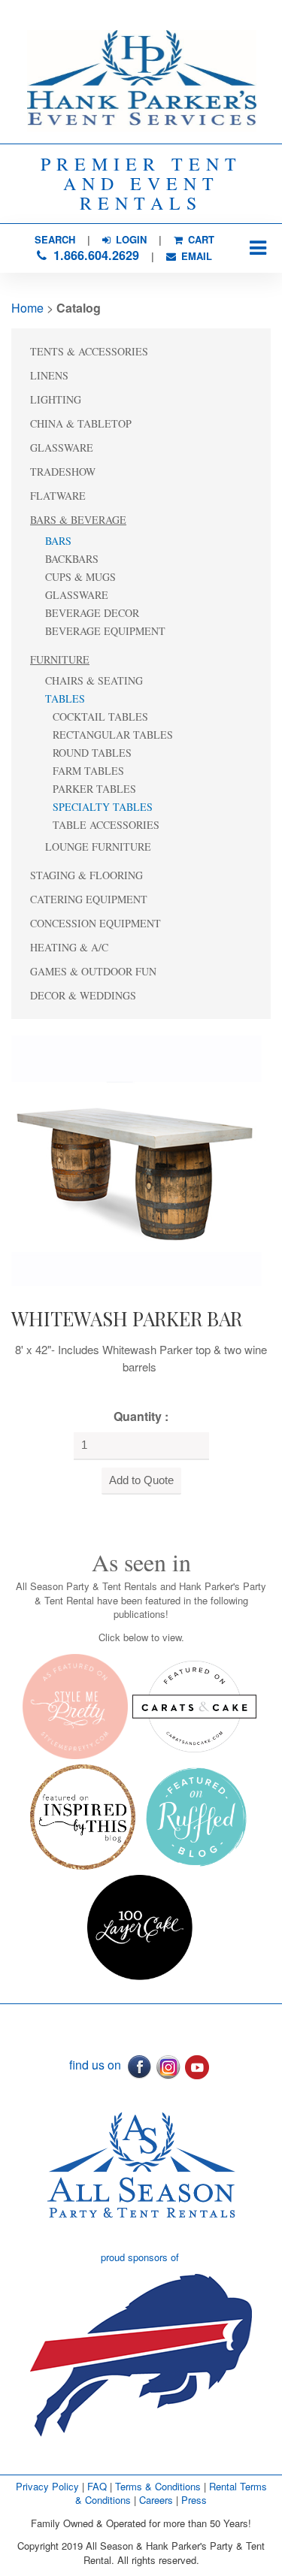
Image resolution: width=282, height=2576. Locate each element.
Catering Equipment (89, 899)
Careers (158, 2500)
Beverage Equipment (105, 631)
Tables (65, 698)
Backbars (72, 559)
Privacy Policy (47, 2486)
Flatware (58, 496)
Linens (49, 375)
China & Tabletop (81, 423)
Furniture (60, 659)
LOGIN (130, 239)
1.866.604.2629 (94, 255)
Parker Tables (94, 789)
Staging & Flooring (86, 875)
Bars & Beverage (78, 520)
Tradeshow (63, 472)
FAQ (97, 2486)
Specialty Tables (103, 807)
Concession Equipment (96, 923)
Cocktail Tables (100, 717)
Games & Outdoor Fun (93, 971)
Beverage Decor (92, 613)
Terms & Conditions (158, 2486)
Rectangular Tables (113, 735)
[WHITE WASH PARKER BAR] (136, 1158)
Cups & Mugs (80, 577)
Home (27, 308)
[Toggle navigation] (258, 248)
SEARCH (55, 239)
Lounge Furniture (98, 847)
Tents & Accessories (89, 351)
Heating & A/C (69, 947)
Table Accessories (106, 825)
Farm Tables (88, 771)
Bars (58, 541)
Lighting (56, 399)
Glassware (62, 447)
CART (200, 239)
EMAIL (195, 256)
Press (194, 2500)
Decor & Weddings (83, 995)
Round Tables (92, 753)
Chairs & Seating (94, 680)
